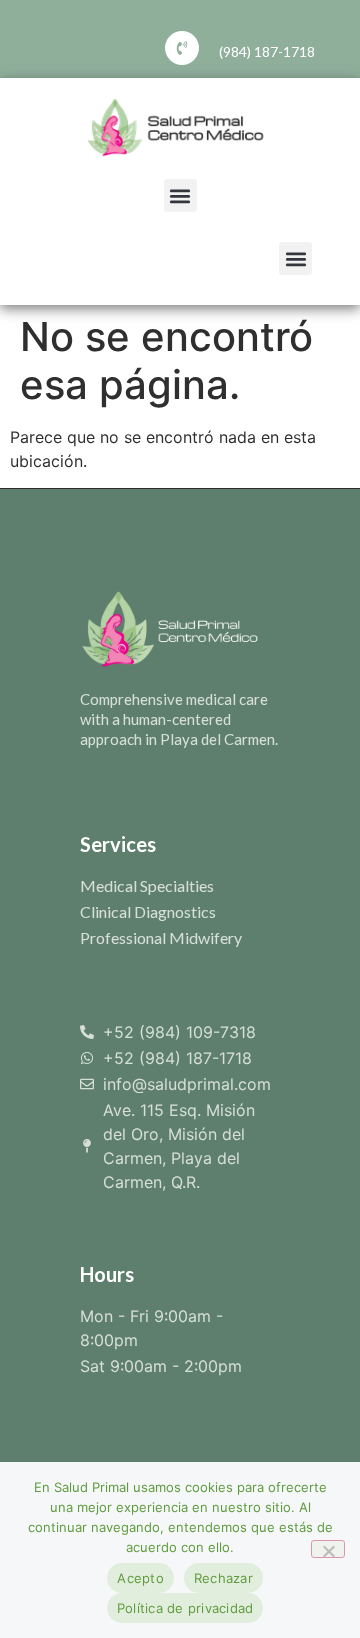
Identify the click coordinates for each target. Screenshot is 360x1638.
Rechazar (223, 1578)
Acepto (140, 1578)
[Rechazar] (328, 1549)
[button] (180, 195)
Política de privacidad (185, 1608)
